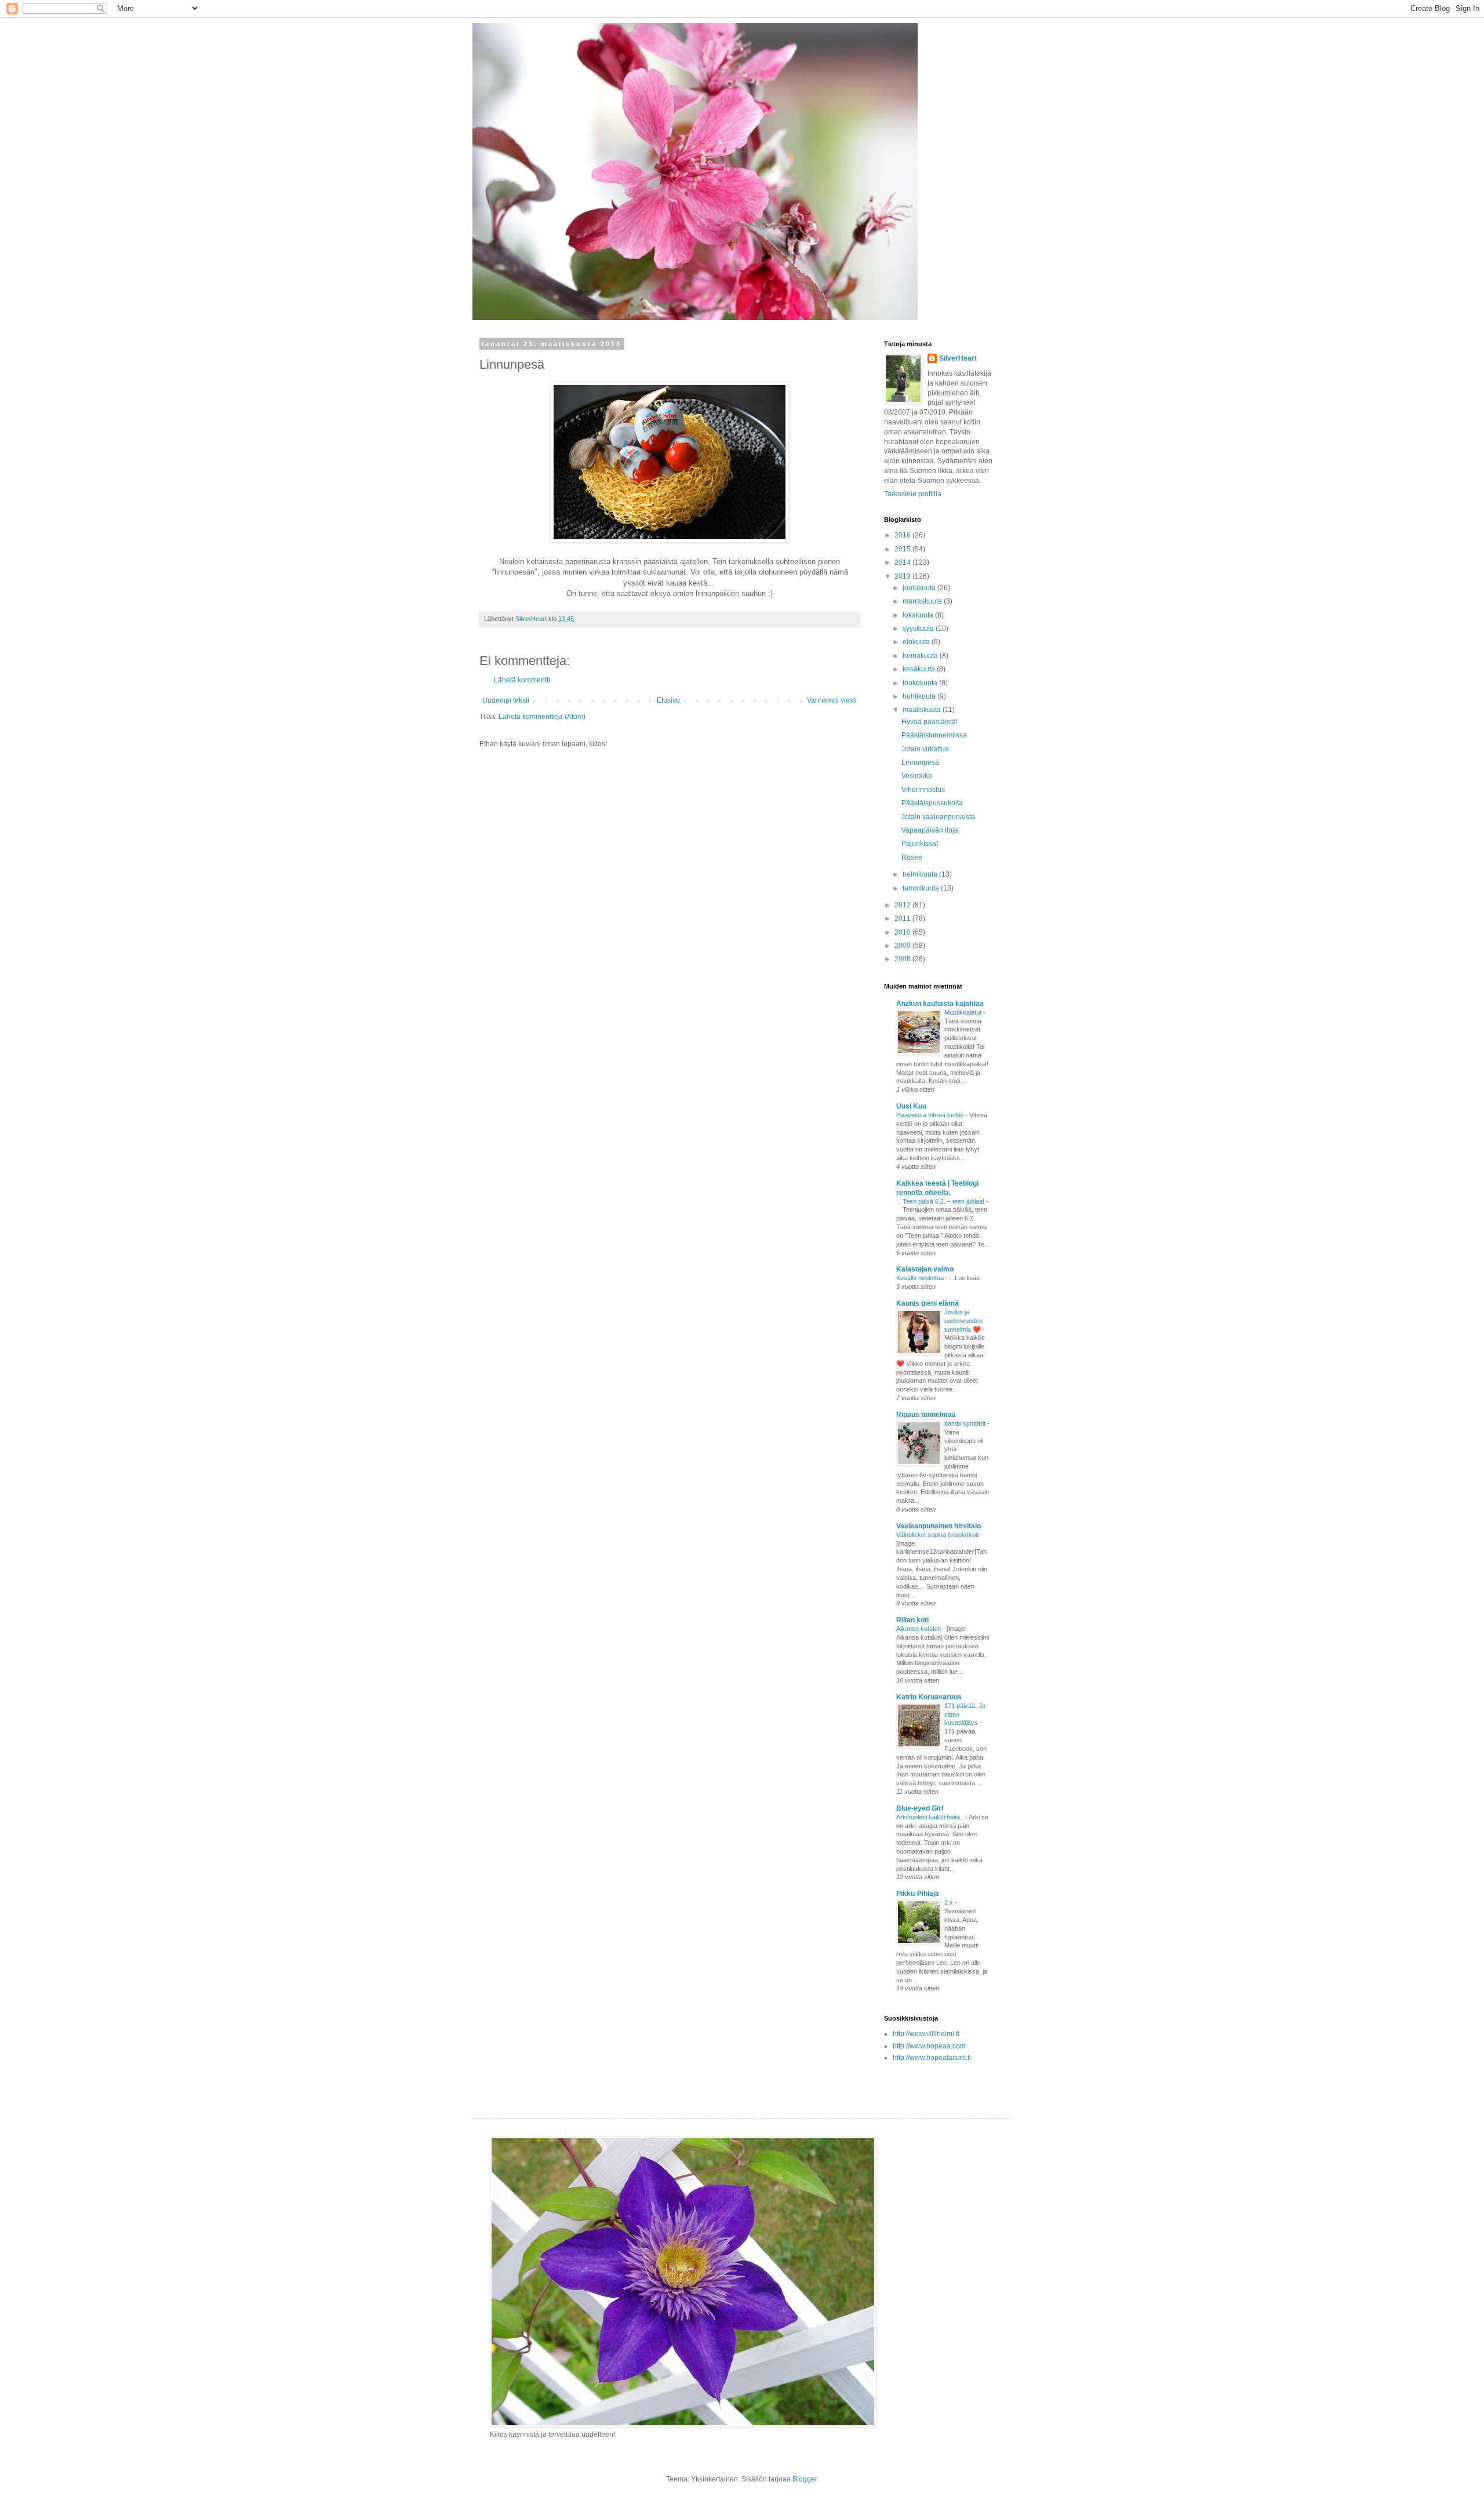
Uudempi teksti (506, 700)
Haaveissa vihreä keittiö (931, 1115)
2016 (903, 535)
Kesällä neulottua (921, 1278)
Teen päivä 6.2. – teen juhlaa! (944, 1201)
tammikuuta (922, 888)
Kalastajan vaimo (925, 1269)
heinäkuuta (921, 656)
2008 (903, 959)
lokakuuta (919, 615)
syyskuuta (919, 628)
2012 (903, 905)
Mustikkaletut (964, 1012)
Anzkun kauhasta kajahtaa (940, 1004)
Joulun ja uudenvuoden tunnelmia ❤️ (963, 1321)
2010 (903, 932)
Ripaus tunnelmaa (926, 1415)
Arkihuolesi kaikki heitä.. (931, 1817)
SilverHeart (958, 358)
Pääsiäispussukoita (932, 803)
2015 (903, 549)
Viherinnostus (923, 790)
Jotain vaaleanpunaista (938, 817)
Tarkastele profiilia (913, 494)
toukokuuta (921, 683)
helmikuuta (921, 874)
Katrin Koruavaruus (929, 1697)
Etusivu (668, 700)
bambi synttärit (966, 1423)
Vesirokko (917, 776)
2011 (903, 918)
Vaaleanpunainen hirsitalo (939, 1526)
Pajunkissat (920, 844)
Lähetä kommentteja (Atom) (542, 717)
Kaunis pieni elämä (927, 1303)
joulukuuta (920, 588)
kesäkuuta (920, 669)
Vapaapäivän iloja (930, 830)
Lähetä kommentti (522, 680)
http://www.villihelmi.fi (926, 2034)
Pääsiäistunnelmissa (934, 735)
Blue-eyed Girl (920, 1808)
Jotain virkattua (925, 749)
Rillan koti (912, 1620)
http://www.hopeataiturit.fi (932, 2058)
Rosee (912, 858)
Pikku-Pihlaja (918, 1894)
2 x (950, 1902)
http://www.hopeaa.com (929, 2046)
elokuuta (917, 642)
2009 (903, 946)
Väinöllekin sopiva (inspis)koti (938, 1535)
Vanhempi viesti (832, 700)
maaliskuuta (923, 710)
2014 (903, 562)
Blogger (805, 2479)
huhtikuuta (920, 696)
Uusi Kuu (911, 1106)
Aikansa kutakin (919, 1629)
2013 (903, 576)
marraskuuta (923, 601)
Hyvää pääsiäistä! (930, 722)
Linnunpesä (920, 762)
